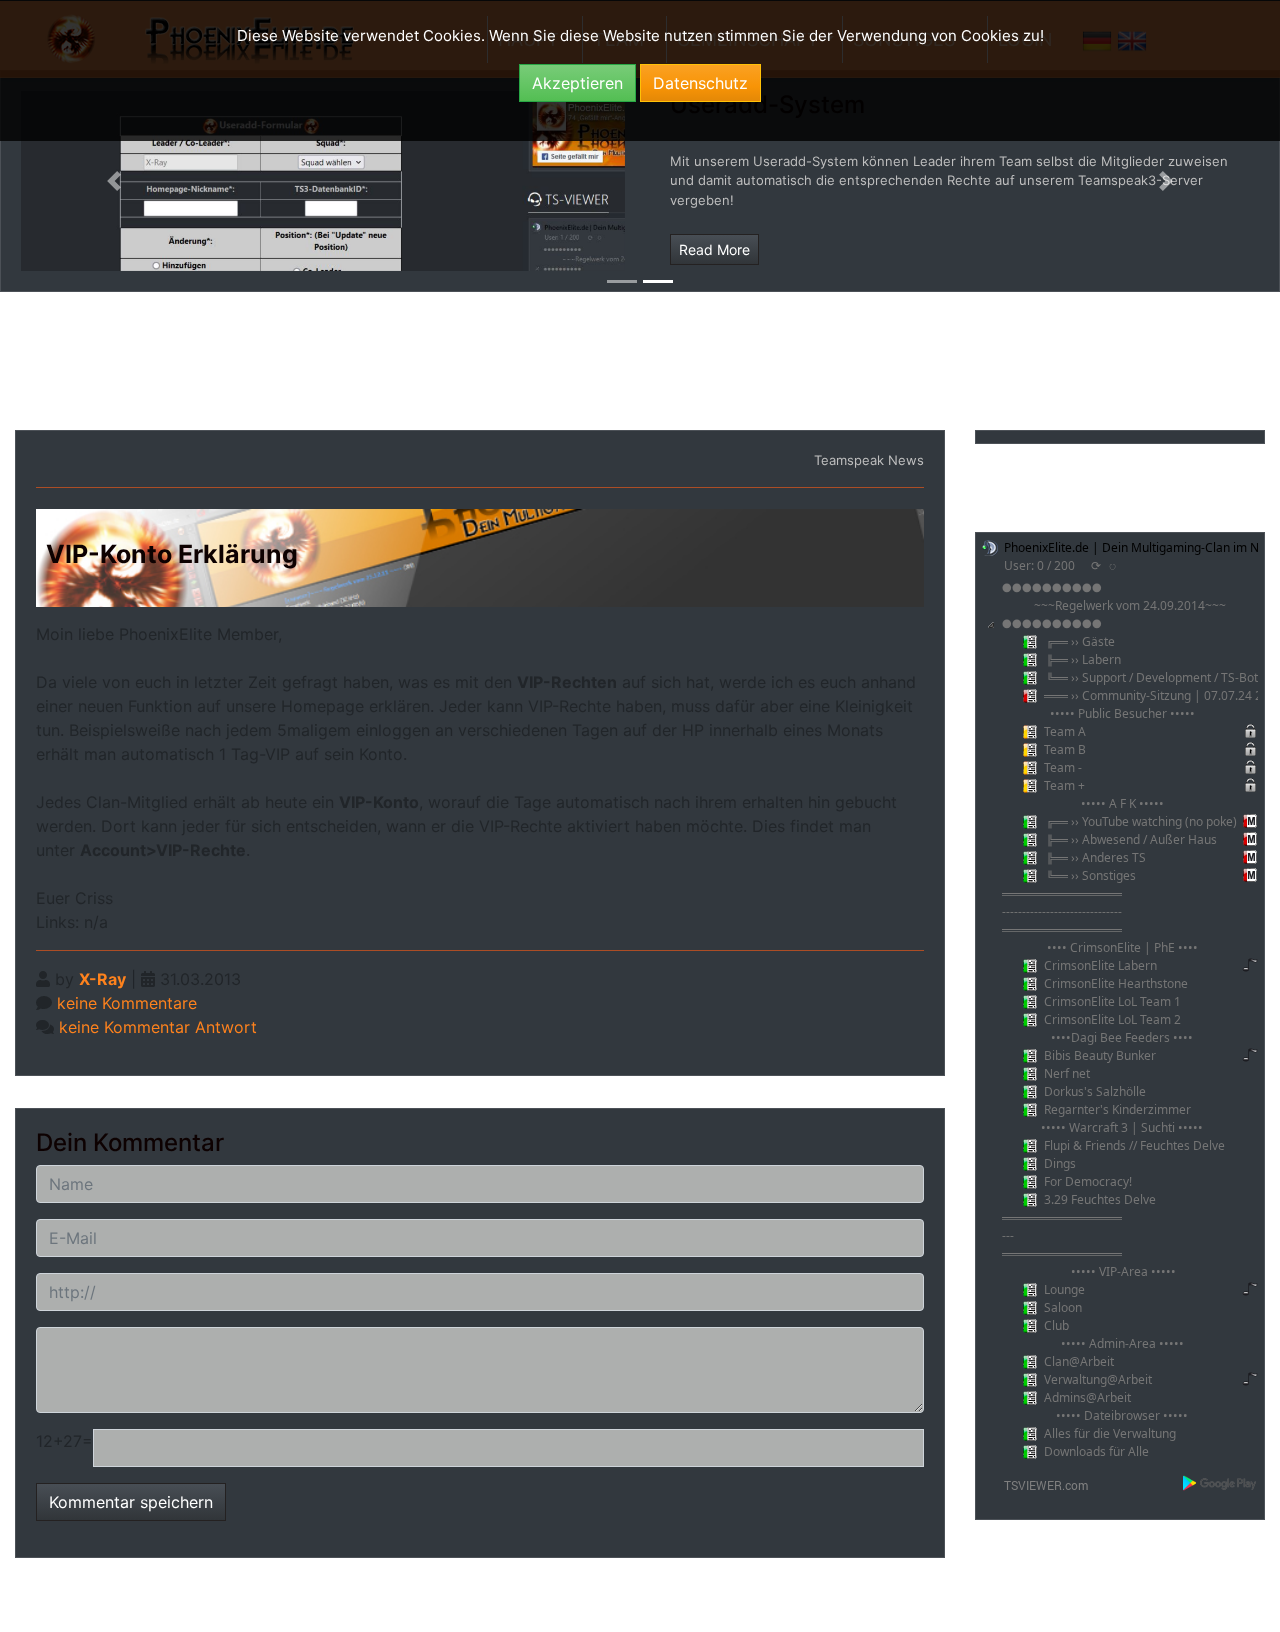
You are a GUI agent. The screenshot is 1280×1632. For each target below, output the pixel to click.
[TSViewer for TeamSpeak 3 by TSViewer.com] (1038, 1483)
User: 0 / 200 (1039, 565)
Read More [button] (714, 249)
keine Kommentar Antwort (158, 1027)
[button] (114, 181)
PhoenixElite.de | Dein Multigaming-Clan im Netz (1140, 547)
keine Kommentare (127, 1003)
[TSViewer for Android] (1220, 1483)
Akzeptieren (577, 83)
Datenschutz (700, 83)
